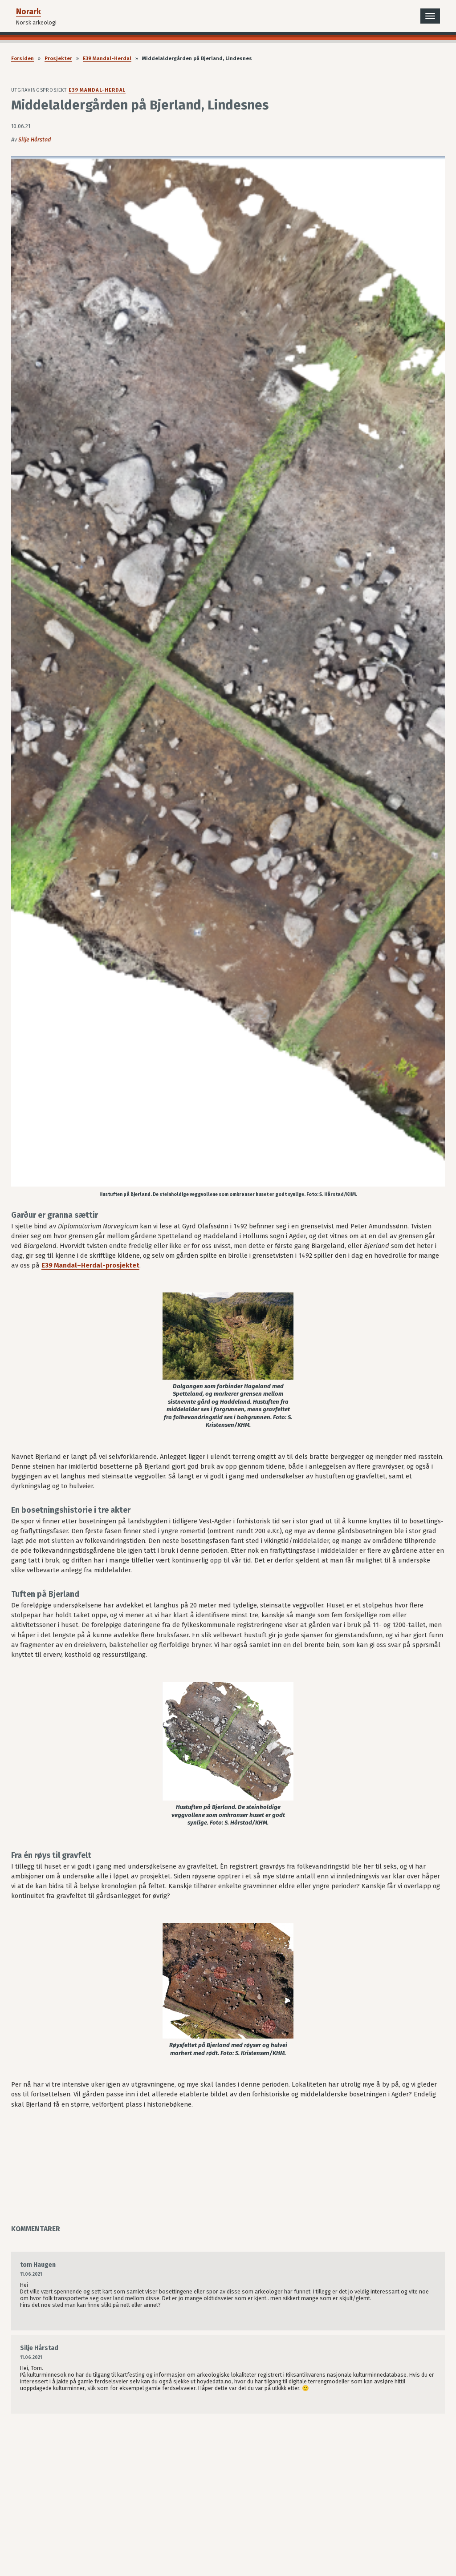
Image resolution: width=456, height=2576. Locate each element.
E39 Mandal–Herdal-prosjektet (90, 1265)
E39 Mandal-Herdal (107, 59)
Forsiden (22, 59)
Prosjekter (58, 59)
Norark (28, 12)
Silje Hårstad (35, 139)
